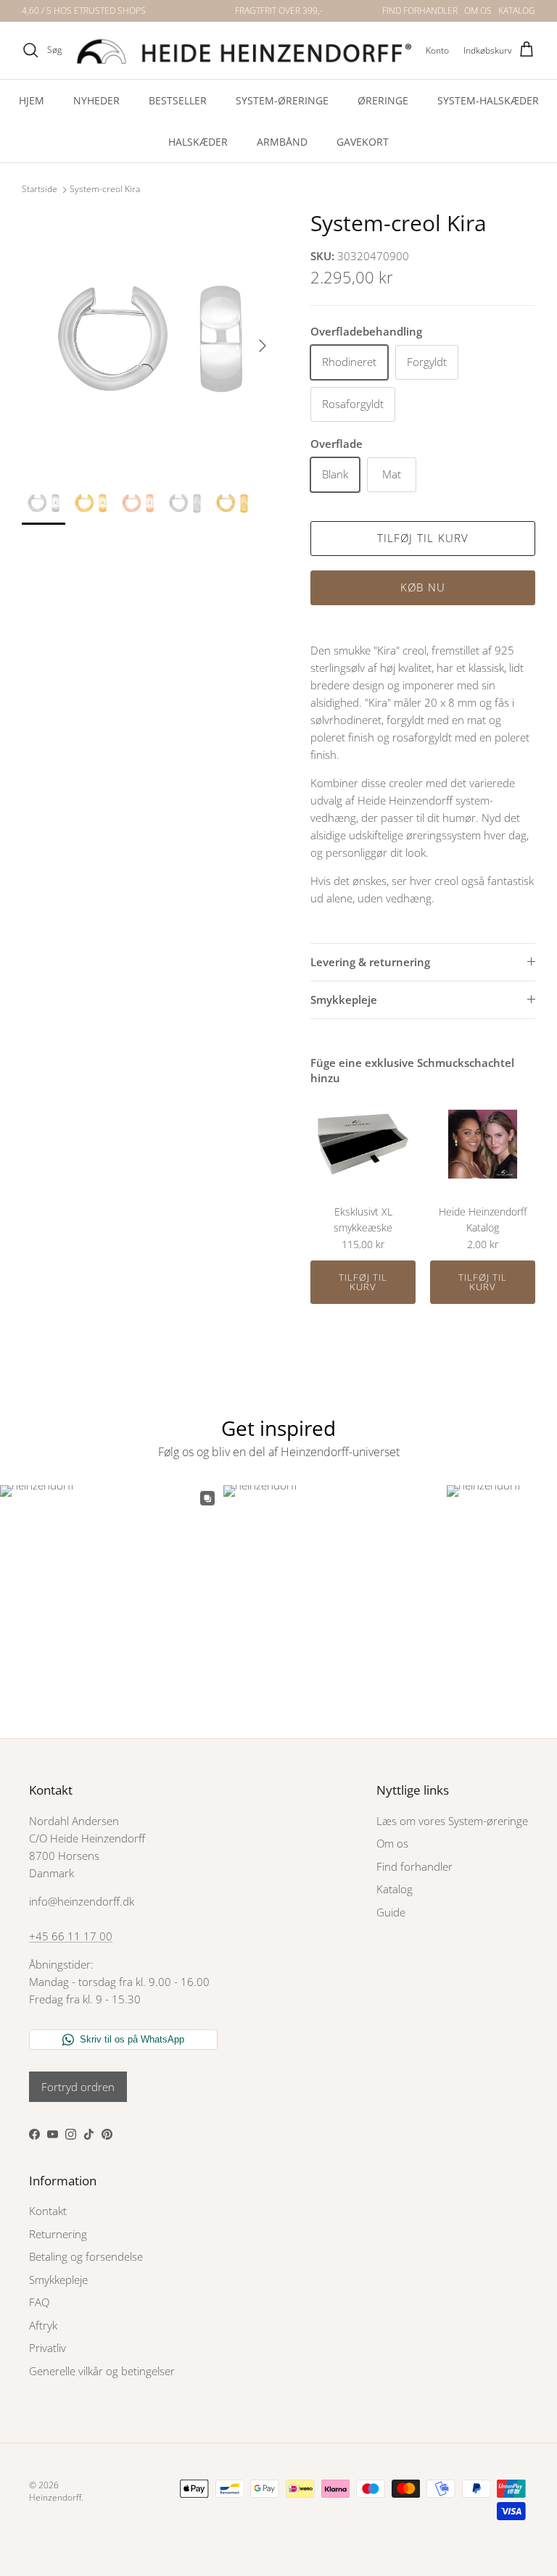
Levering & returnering (370, 962)
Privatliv (48, 2348)
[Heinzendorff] (244, 50)
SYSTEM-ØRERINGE (282, 100)
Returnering (58, 2234)
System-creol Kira (105, 190)
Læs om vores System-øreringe (452, 1821)
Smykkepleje (344, 1000)
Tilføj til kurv (423, 538)
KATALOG (517, 11)
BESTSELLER (178, 100)
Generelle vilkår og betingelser (102, 2371)
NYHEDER (96, 100)
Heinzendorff (55, 2497)
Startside (40, 190)
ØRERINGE (383, 100)
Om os (392, 1843)
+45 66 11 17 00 (71, 1936)
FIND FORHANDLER (420, 11)
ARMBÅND (282, 142)
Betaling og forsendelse (86, 2256)
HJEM (32, 100)
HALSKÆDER (198, 142)
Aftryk (43, 2325)
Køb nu (423, 587)
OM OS (478, 11)
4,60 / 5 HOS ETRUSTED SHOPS (84, 11)
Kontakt (48, 2211)
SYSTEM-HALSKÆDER (488, 100)
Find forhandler (414, 1866)
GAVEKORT (363, 142)
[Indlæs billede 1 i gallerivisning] (150, 338)
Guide (391, 1912)
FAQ (39, 2302)
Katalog (395, 1889)
